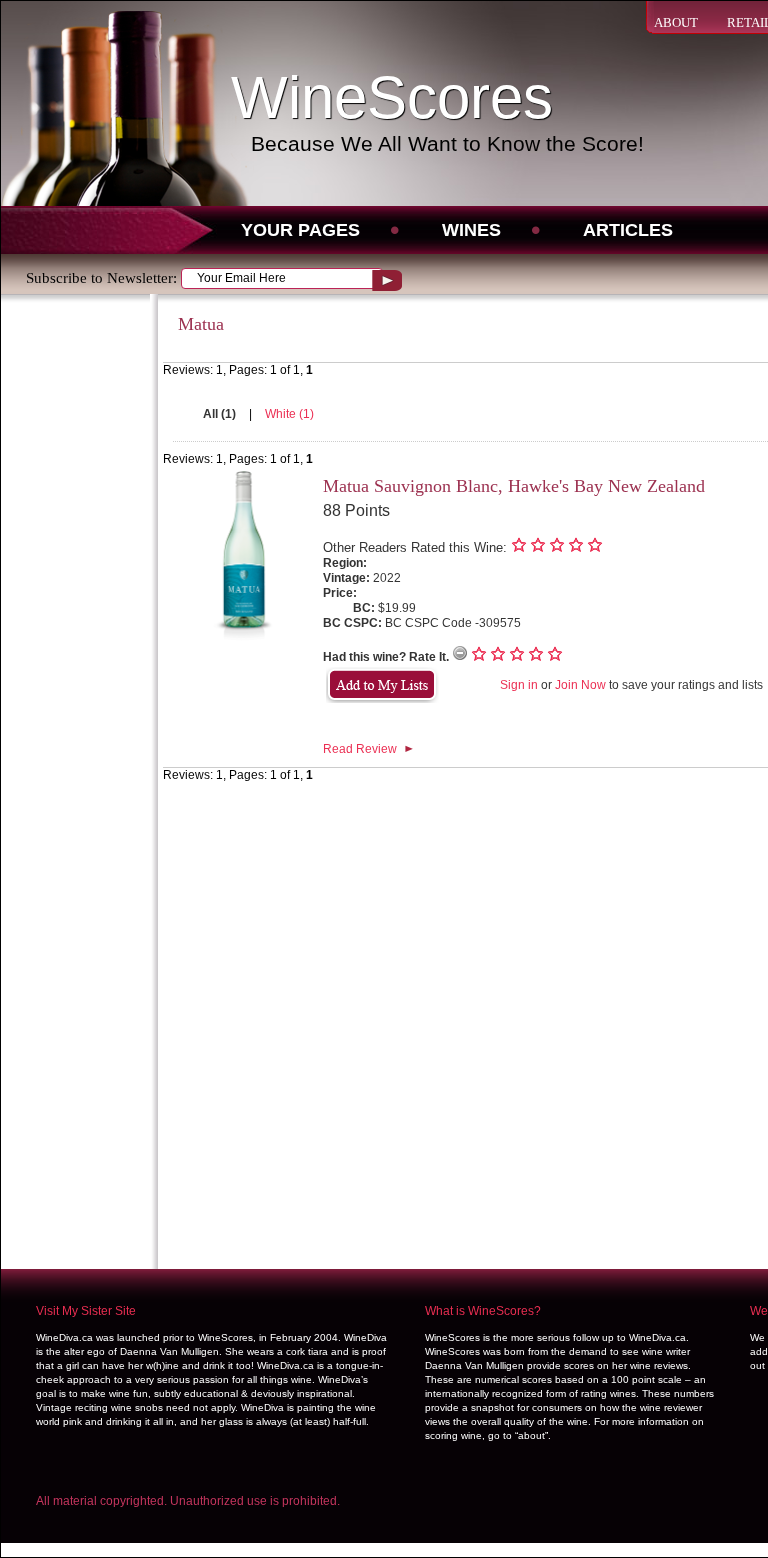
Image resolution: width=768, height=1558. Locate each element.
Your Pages (300, 230)
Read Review (360, 749)
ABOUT (676, 22)
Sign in (519, 685)
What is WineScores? (483, 1311)
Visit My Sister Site (86, 1311)
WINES (471, 230)
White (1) (289, 414)
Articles (628, 230)
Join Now (580, 685)
